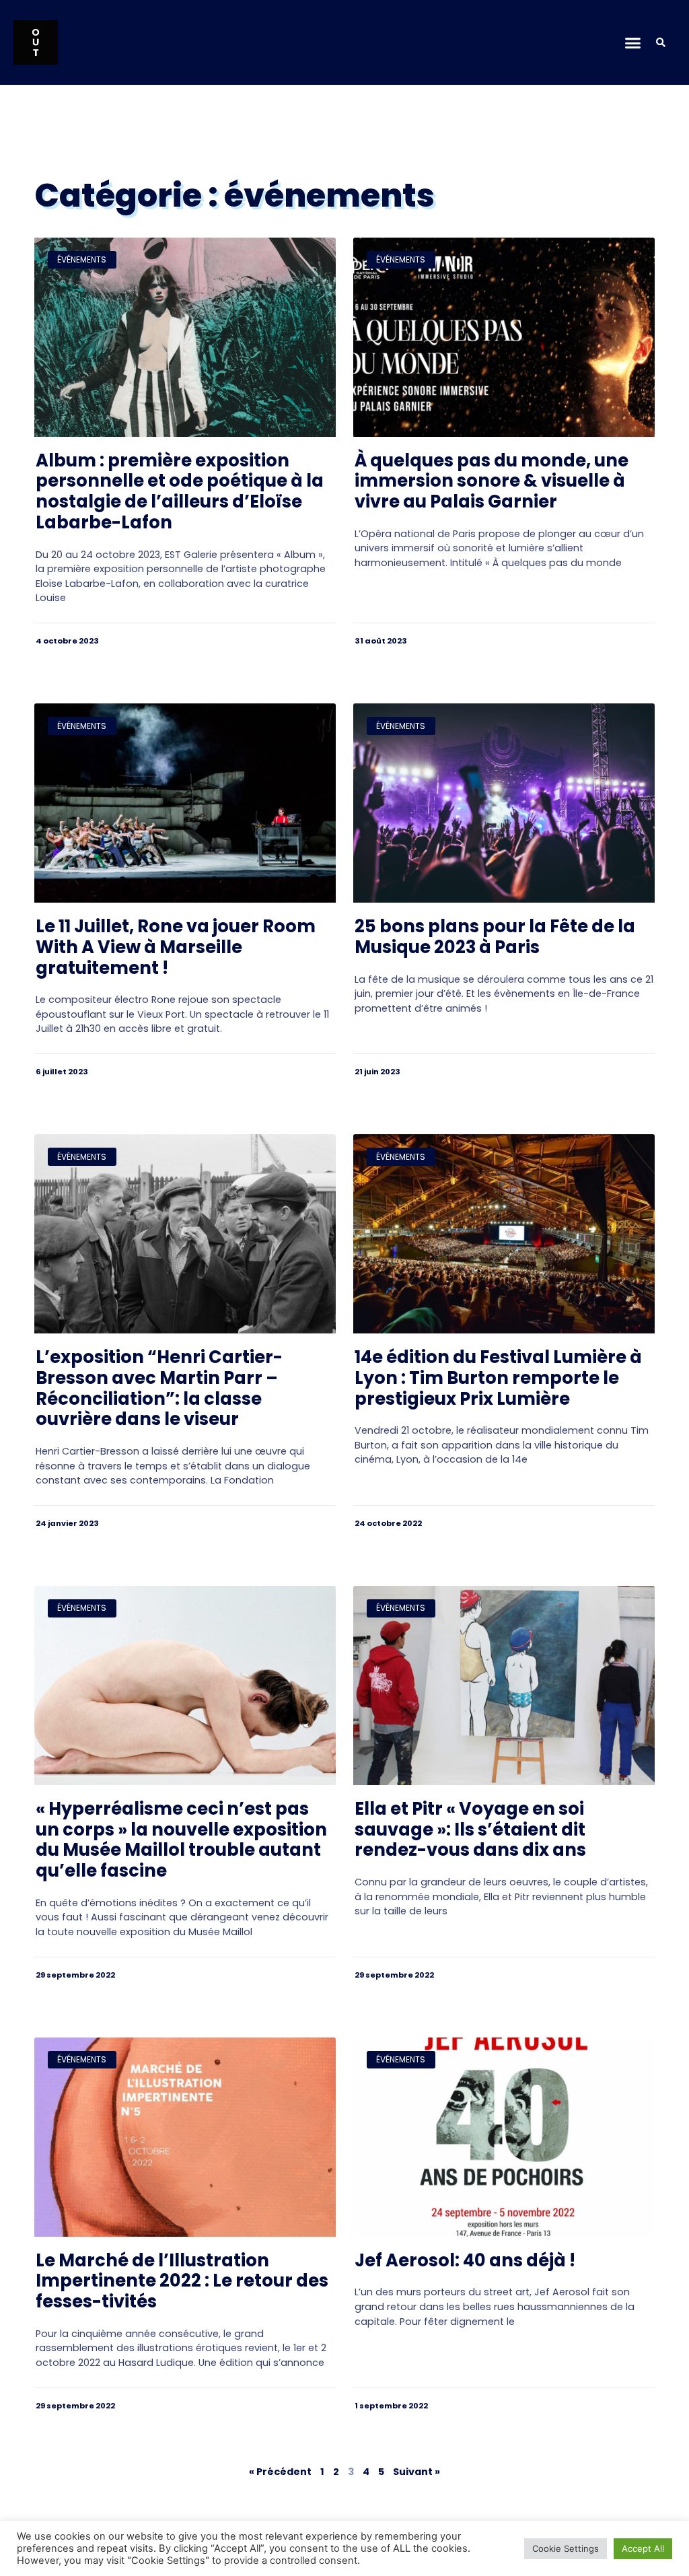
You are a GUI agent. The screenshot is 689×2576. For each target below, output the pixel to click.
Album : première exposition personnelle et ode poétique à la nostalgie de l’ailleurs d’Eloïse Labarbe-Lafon (180, 491)
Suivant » (416, 2472)
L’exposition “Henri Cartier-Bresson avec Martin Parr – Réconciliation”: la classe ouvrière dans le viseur (159, 1388)
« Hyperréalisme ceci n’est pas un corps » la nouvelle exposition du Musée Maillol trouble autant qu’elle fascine (181, 1840)
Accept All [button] (643, 2548)
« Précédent (280, 2472)
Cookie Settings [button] (566, 2548)
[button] (633, 42)
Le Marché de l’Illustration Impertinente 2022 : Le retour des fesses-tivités (182, 2281)
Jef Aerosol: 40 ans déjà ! (465, 2260)
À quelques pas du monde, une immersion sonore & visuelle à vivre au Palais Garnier (492, 481)
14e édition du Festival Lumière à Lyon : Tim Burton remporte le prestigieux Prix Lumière (498, 1378)
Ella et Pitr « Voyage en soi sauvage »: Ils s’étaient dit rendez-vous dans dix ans (470, 1829)
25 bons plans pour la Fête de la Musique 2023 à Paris (495, 937)
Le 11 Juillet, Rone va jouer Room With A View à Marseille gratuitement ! (176, 947)
